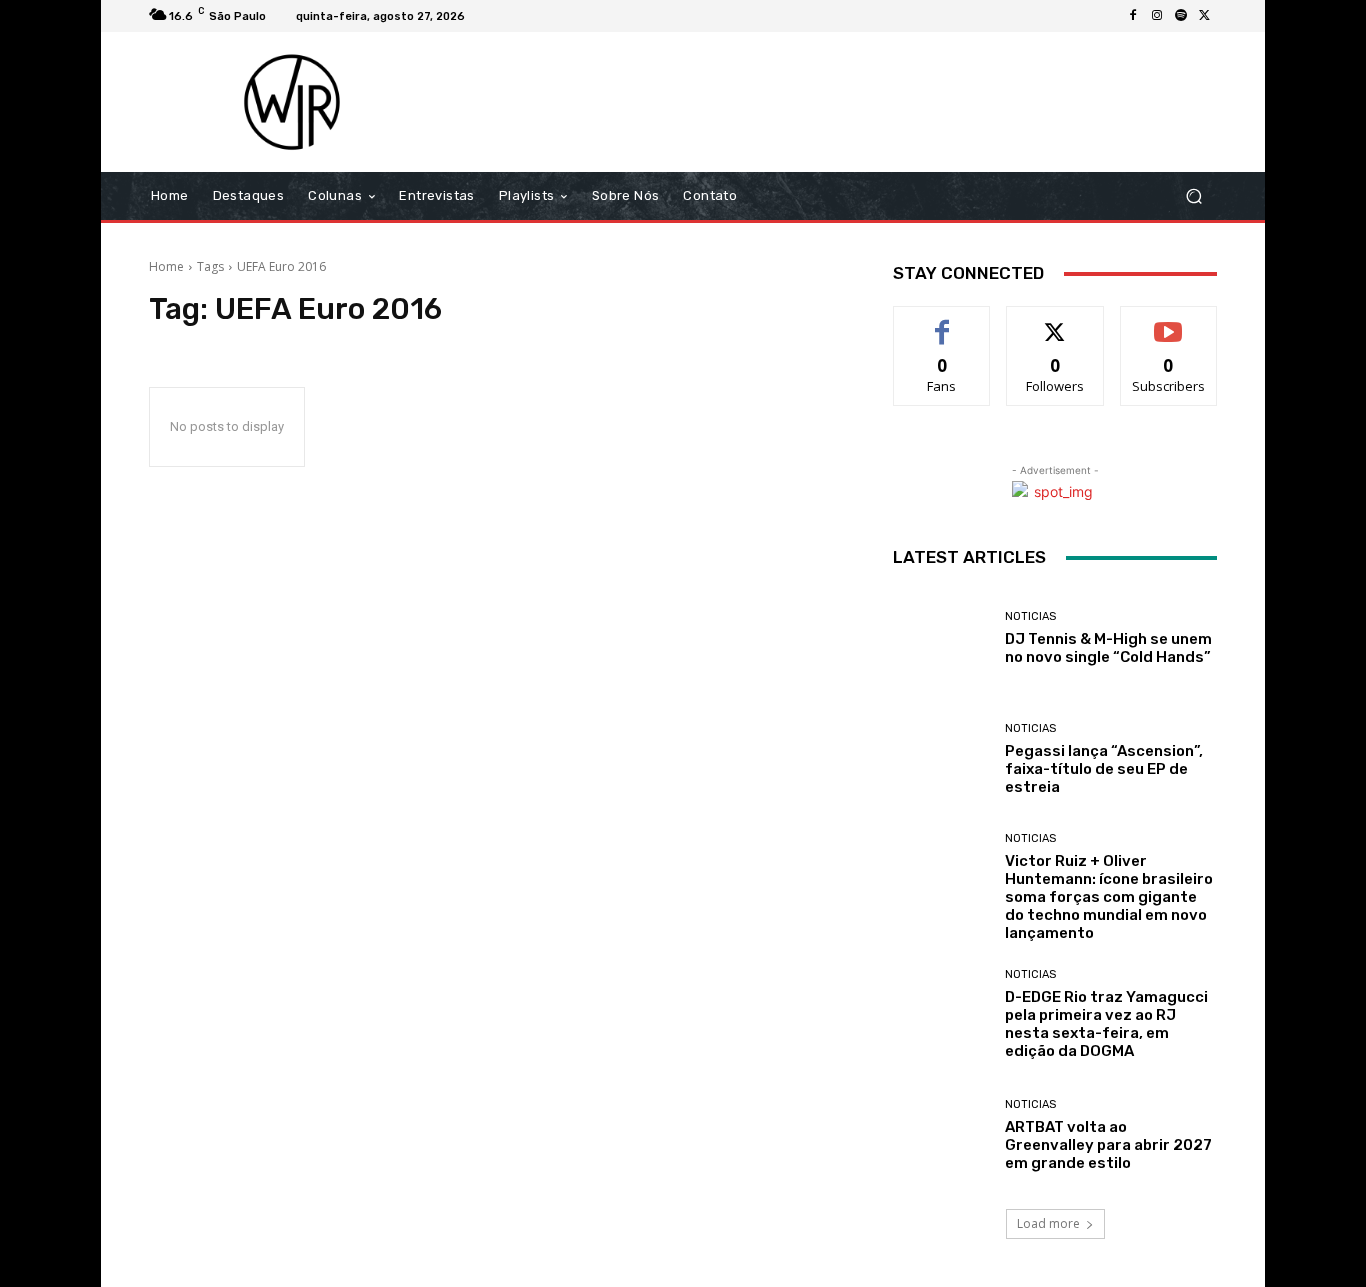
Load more (1048, 1223)
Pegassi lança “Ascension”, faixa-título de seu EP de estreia (1104, 769)
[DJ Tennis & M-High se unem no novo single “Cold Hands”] (941, 638)
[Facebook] (1133, 16)
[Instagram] (1157, 16)
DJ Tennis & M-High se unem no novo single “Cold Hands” (1108, 648)
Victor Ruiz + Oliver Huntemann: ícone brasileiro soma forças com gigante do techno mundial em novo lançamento (1109, 897)
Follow (1055, 321)
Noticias (1030, 616)
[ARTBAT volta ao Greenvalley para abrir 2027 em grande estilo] (941, 1135)
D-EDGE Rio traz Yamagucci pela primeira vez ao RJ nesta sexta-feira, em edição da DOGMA (1106, 1024)
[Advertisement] (850, 102)
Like (942, 321)
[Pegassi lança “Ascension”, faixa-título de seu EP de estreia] (941, 759)
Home (166, 266)
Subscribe (1169, 321)
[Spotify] (1181, 16)
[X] (1205, 16)
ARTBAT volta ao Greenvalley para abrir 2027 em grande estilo (1108, 1145)
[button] (1193, 196)
